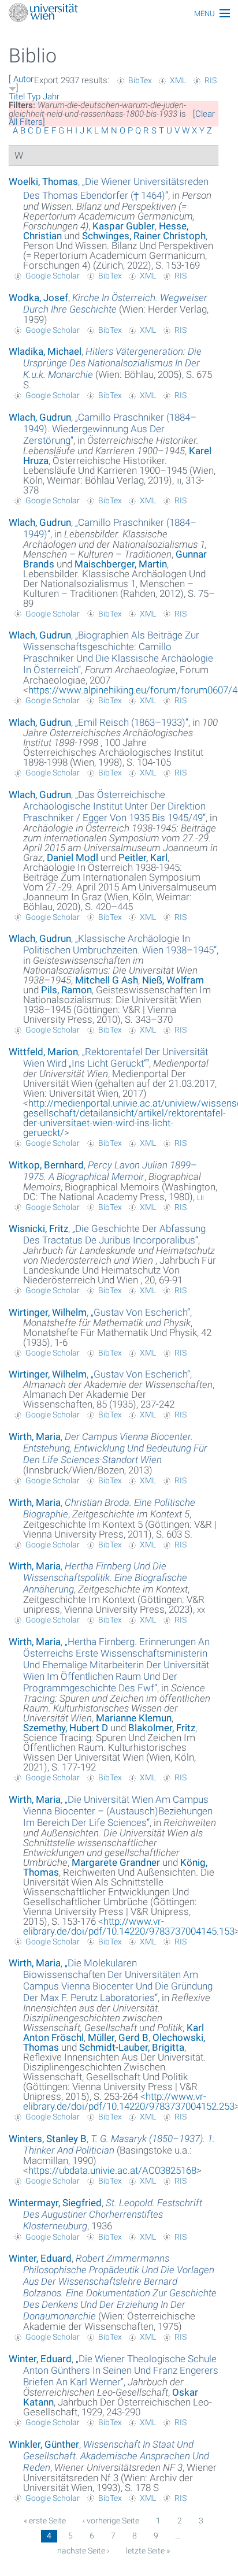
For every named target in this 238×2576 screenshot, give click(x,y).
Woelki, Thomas (43, 181)
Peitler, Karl (143, 858)
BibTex (140, 80)
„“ (110, 429)
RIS (211, 80)
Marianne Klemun (134, 1718)
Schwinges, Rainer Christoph (144, 236)
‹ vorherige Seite (111, 2521)
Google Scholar (53, 276)
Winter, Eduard (40, 2258)
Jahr (51, 96)
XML (178, 80)
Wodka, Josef (38, 298)
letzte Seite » (148, 2551)
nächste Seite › (83, 2551)
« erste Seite (45, 2521)
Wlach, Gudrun (40, 417)
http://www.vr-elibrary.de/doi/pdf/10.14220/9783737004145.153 (129, 1926)
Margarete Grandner (116, 1862)
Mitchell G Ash (107, 980)
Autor (23, 79)
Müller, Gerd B (118, 2037)
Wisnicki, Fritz (38, 1228)
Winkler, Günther (44, 2444)
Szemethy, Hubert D (66, 1728)
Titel (17, 96)
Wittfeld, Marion (43, 1052)
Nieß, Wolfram (173, 980)
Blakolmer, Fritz (162, 1728)
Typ (34, 96)
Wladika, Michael (45, 351)
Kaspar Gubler (124, 226)
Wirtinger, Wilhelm (48, 1312)
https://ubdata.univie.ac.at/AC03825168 (112, 2170)
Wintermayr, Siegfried (55, 2203)
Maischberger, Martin (121, 564)
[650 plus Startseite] (119, 14)
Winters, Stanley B (48, 2139)
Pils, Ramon (66, 990)
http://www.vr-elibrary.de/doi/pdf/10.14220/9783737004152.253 (129, 2101)
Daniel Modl (72, 858)
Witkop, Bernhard (46, 1165)
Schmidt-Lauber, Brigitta (132, 2047)
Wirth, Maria (35, 1437)
